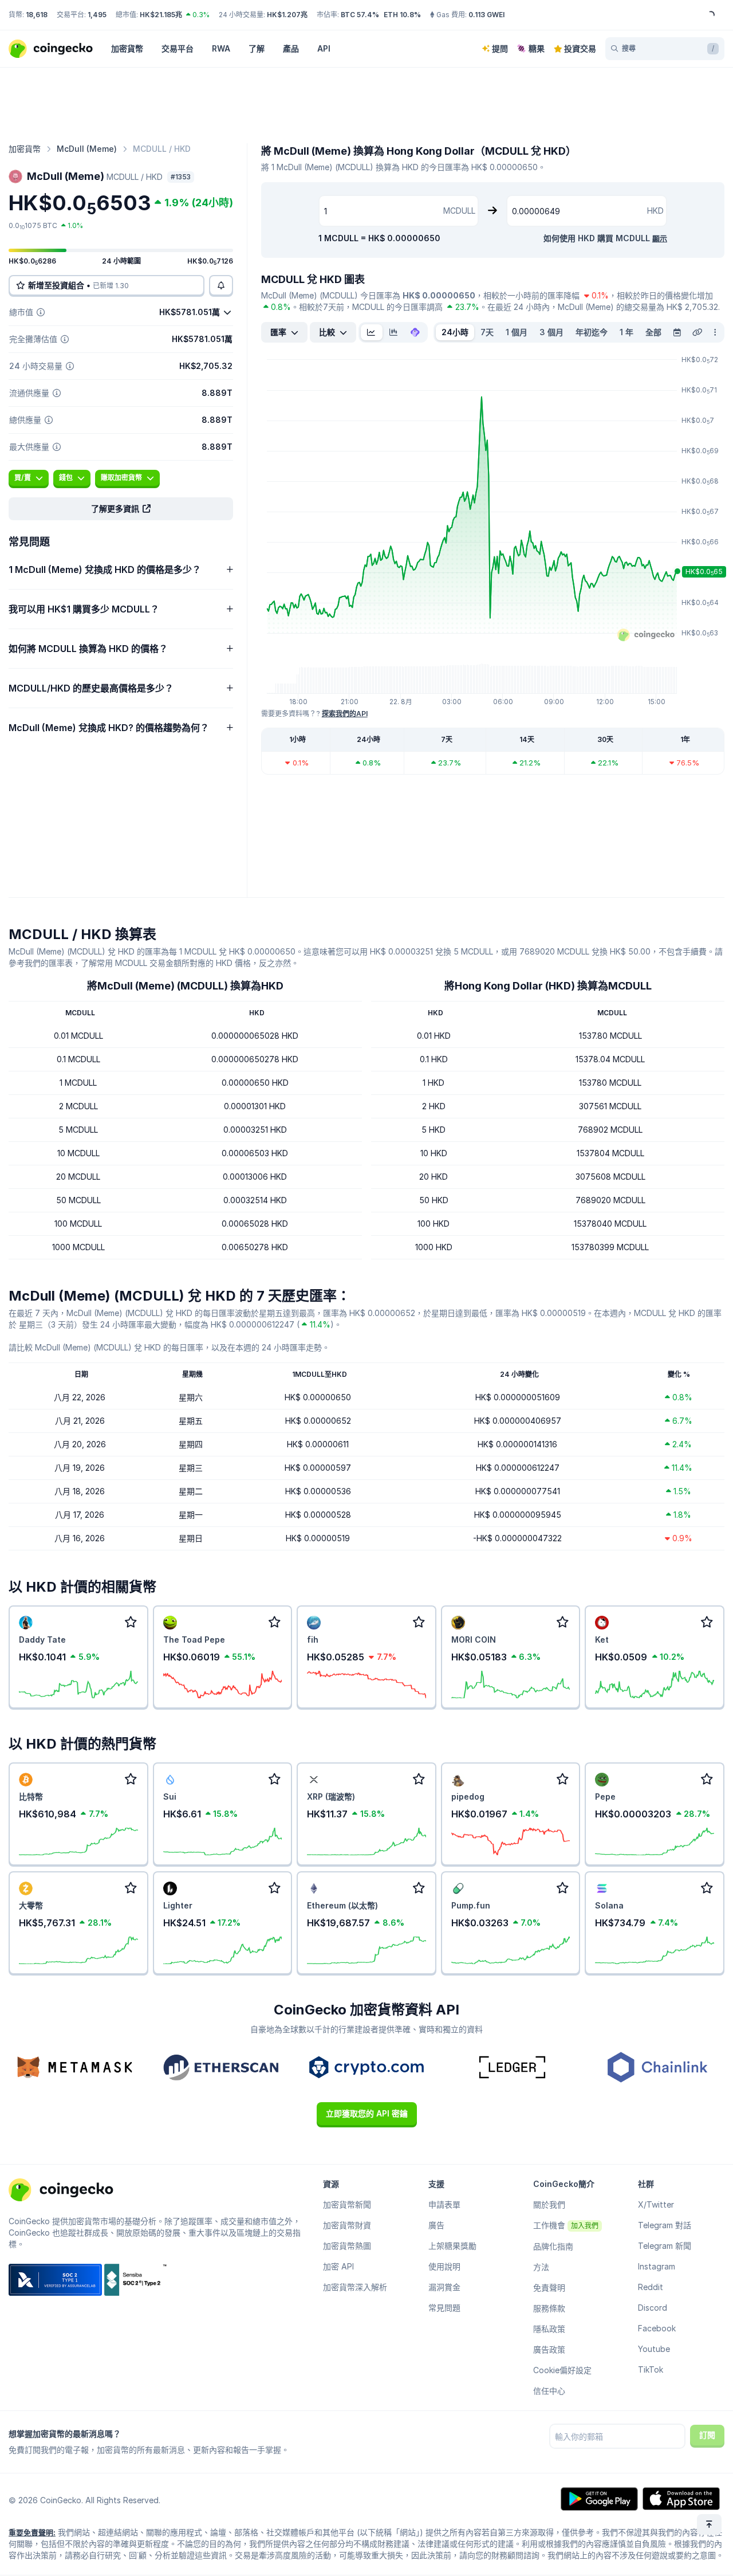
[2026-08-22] (677, 332)
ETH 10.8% (402, 15)
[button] (121, 509)
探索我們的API (345, 714)
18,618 (37, 15)
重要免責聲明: (32, 2532)
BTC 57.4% (360, 15)
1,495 (97, 15)
